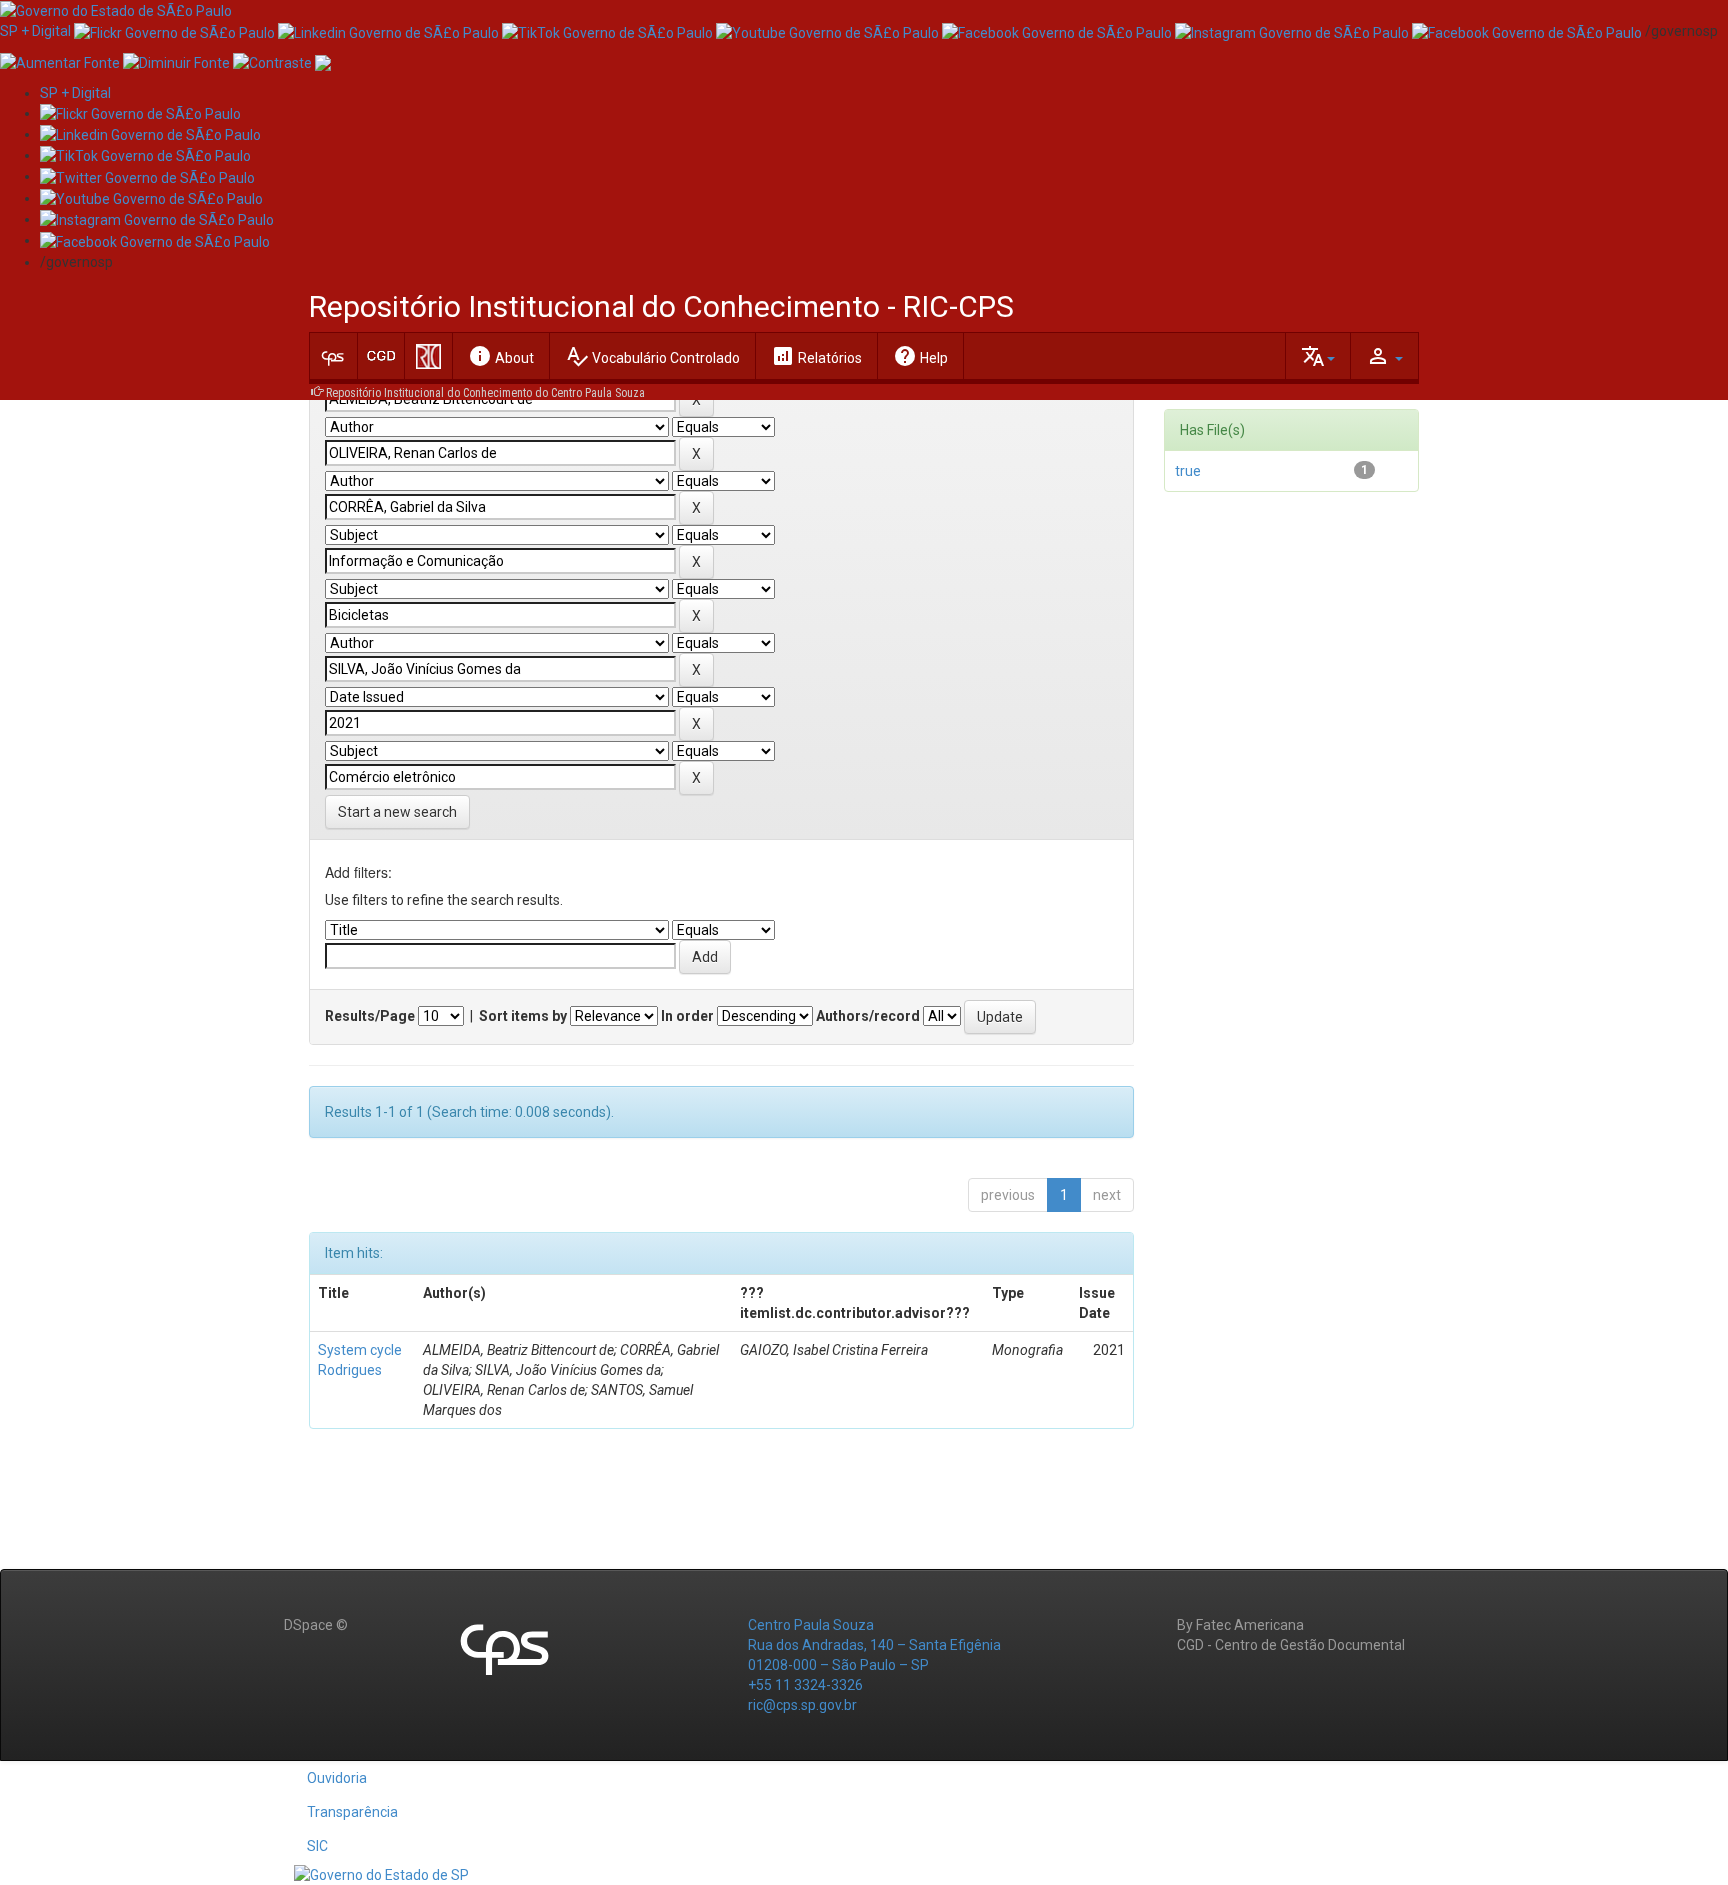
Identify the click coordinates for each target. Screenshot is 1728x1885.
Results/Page (370, 1016)
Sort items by (523, 1016)
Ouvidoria (337, 1778)
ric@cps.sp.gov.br (802, 1705)
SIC (317, 1846)
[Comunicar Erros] (323, 61)
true (1188, 471)
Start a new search (397, 812)
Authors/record (868, 1016)
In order (687, 1016)
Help (920, 356)
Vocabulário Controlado (652, 356)
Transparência (352, 1812)
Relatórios (816, 356)
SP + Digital (35, 31)
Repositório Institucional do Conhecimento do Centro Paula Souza (485, 393)
